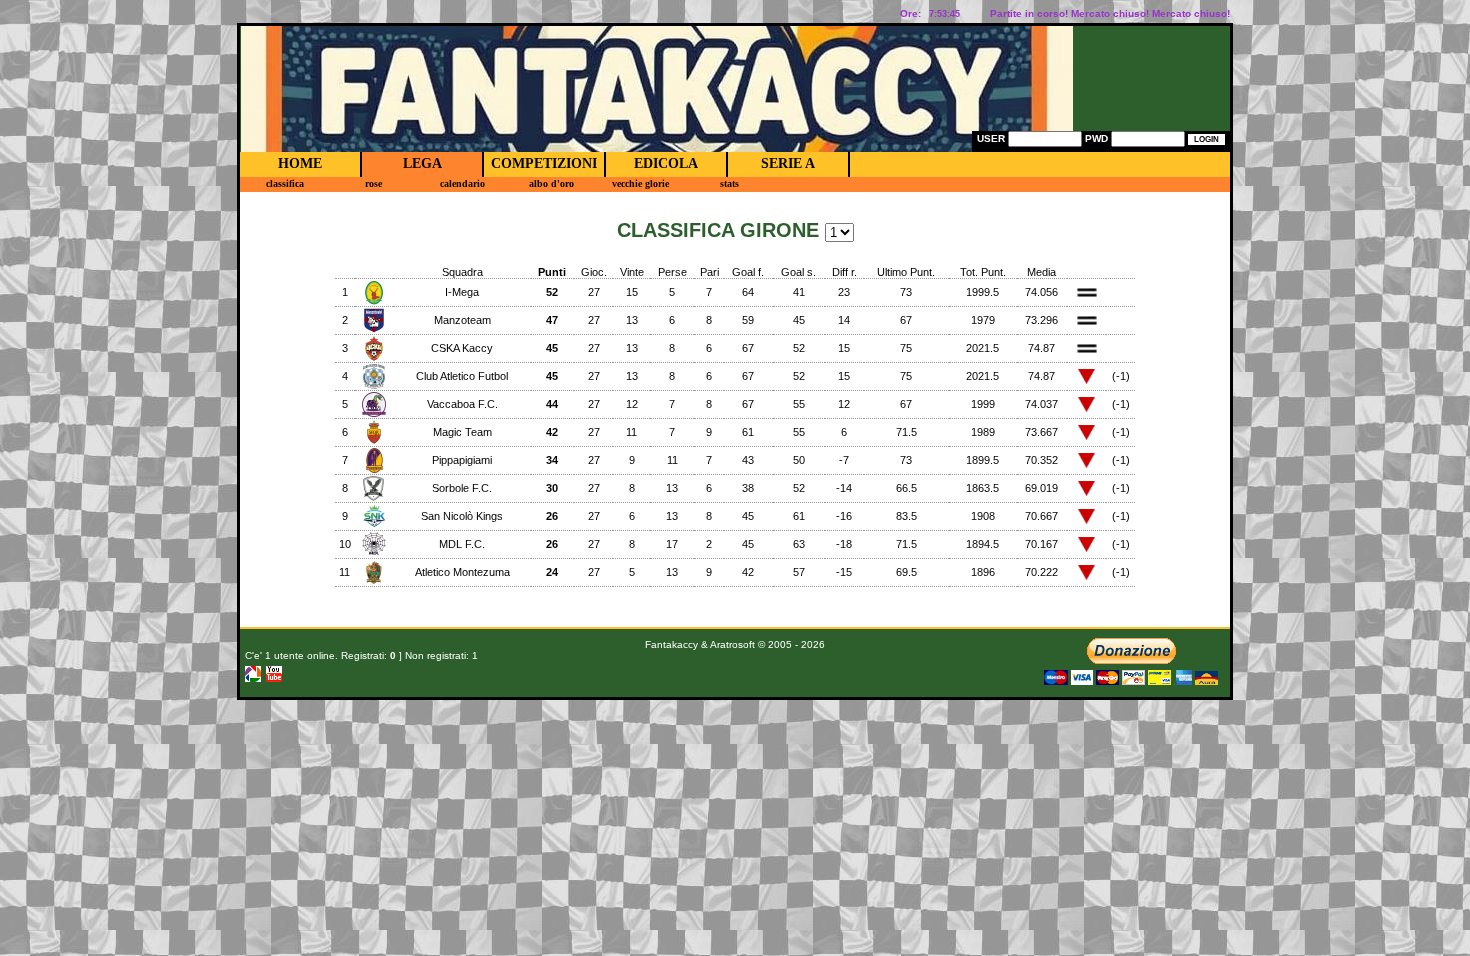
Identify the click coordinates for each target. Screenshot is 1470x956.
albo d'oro (551, 183)
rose (373, 183)
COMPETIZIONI (544, 163)
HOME (300, 163)
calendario (462, 183)
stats (729, 183)
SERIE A (788, 163)
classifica (285, 183)
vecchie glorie (640, 183)
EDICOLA (666, 163)
